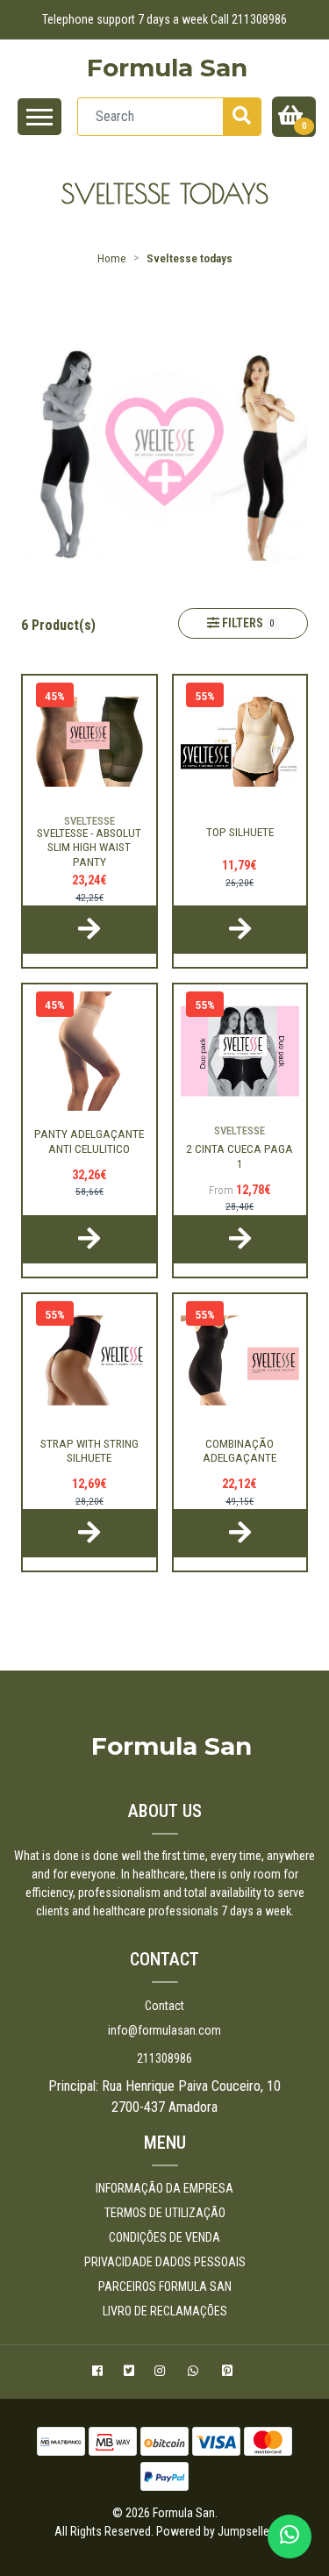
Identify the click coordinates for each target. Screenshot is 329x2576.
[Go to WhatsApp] (196, 2373)
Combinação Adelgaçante (240, 1450)
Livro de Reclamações (165, 2311)
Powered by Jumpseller (214, 2531)
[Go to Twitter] (131, 2373)
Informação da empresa (164, 2188)
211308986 (164, 2058)
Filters (247, 623)
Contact (164, 2006)
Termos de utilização (165, 2213)
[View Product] (89, 930)
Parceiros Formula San (165, 2286)
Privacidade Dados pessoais (165, 2262)
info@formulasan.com (164, 2030)
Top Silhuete (240, 832)
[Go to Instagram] (162, 2373)
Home (112, 258)
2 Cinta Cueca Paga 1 (240, 1156)
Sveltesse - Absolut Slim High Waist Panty (89, 847)
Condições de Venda (164, 2237)
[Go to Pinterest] (229, 2373)
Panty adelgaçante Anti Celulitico (89, 1141)
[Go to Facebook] (100, 2373)
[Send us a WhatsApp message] (290, 2537)
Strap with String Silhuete (89, 1450)
